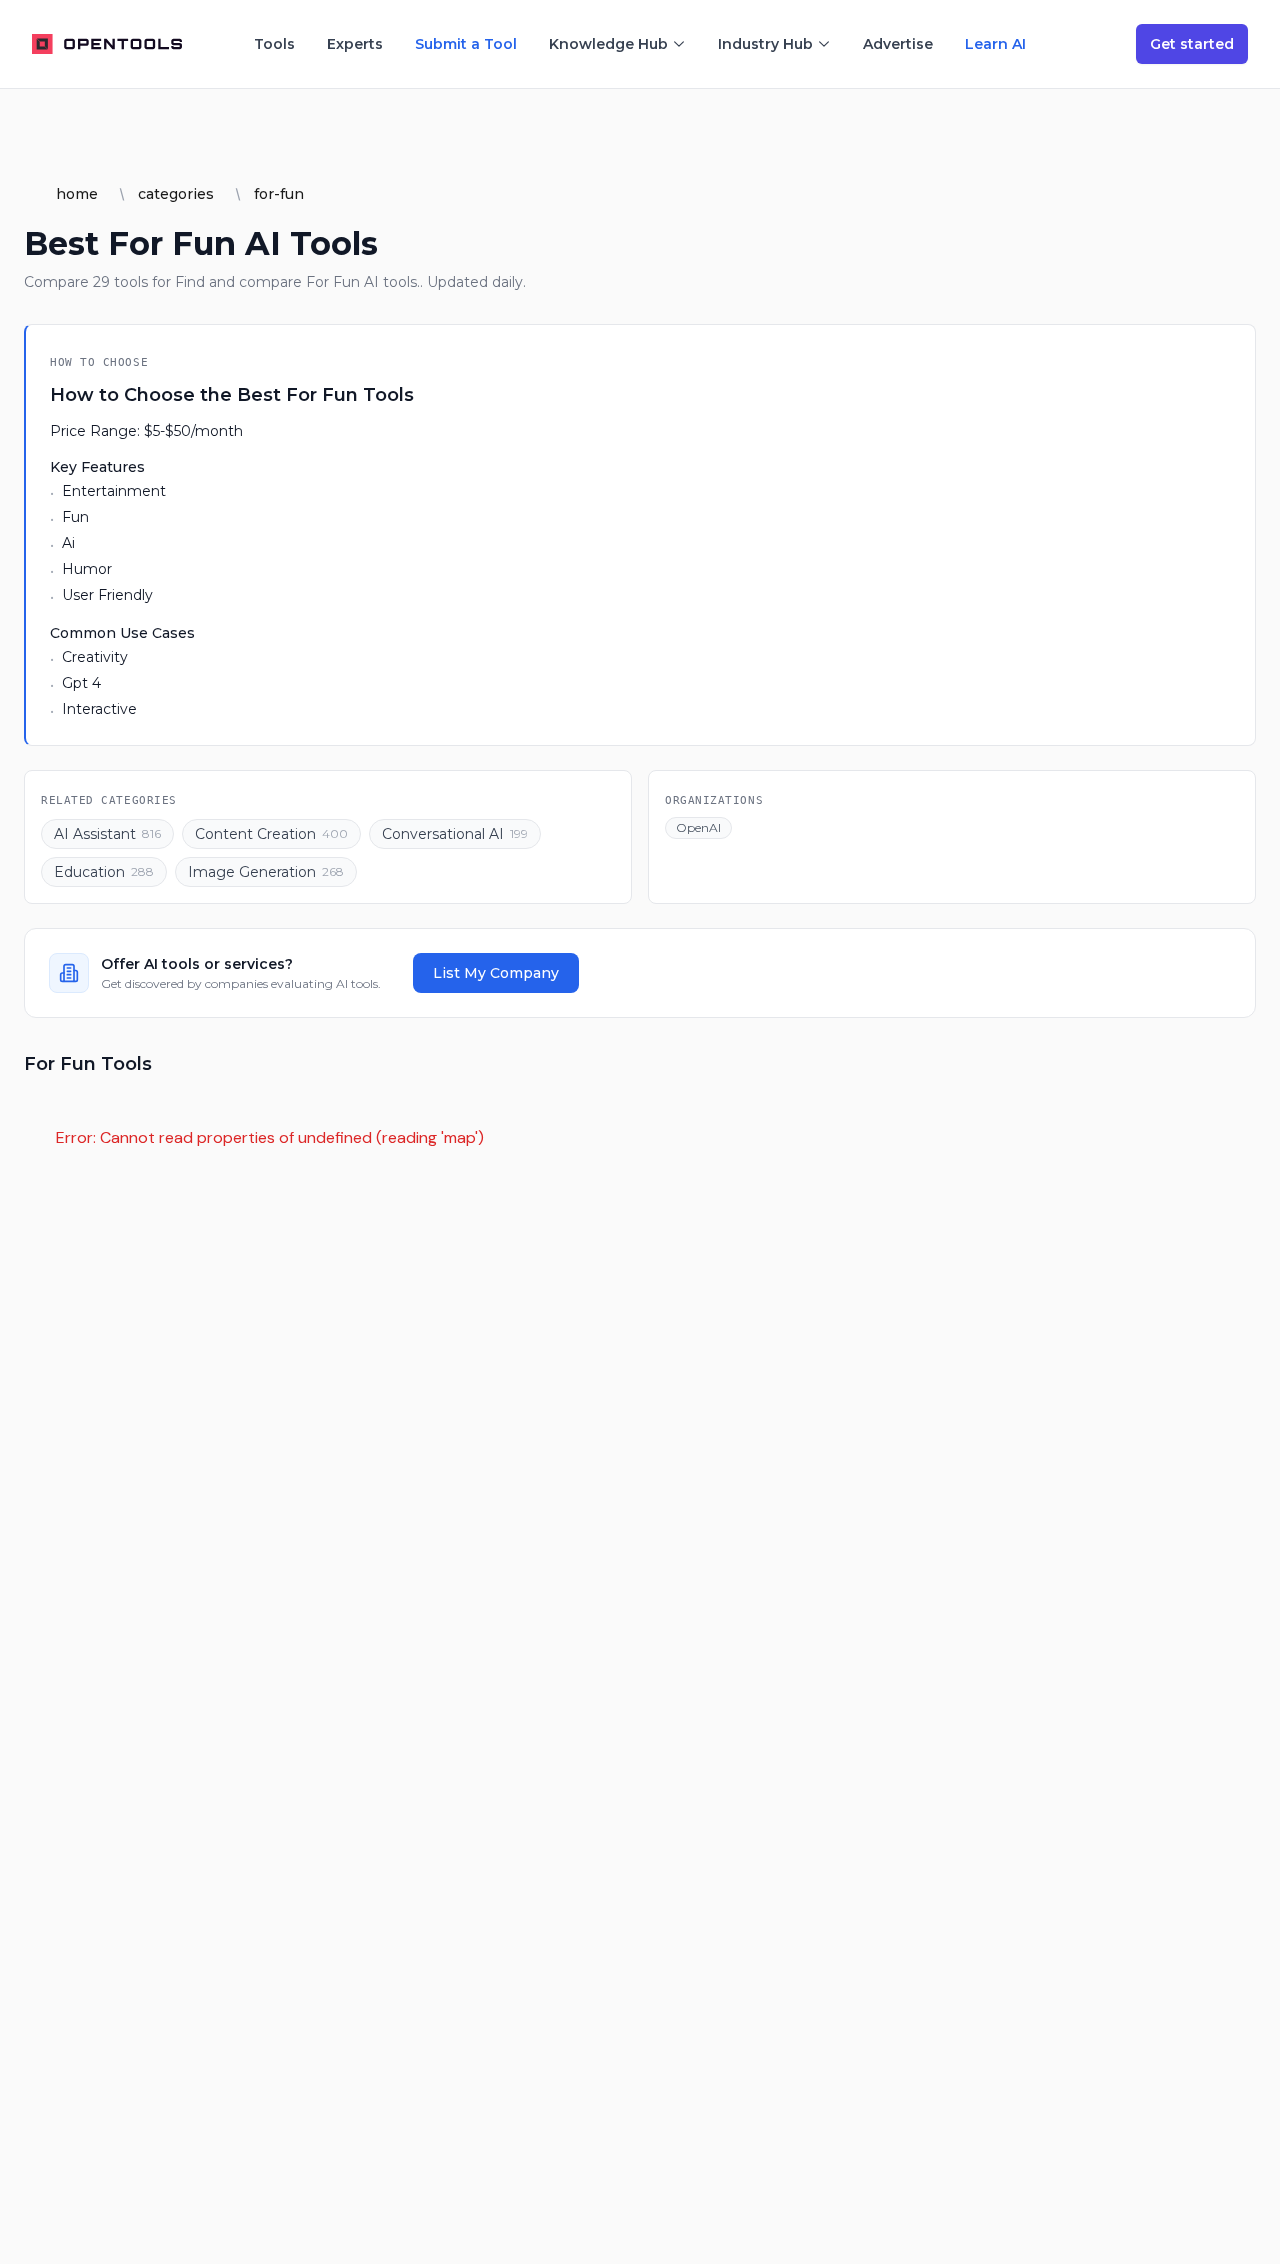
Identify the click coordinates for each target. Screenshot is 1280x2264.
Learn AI (995, 44)
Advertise (898, 44)
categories (176, 194)
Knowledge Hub (608, 44)
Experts (355, 44)
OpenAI (698, 827)
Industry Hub (765, 44)
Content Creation (271, 834)
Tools (274, 44)
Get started (1192, 44)
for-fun (279, 194)
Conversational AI (455, 834)
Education (104, 872)
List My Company (496, 973)
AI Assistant (107, 834)
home (77, 194)
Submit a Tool (466, 44)
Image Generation (266, 872)
